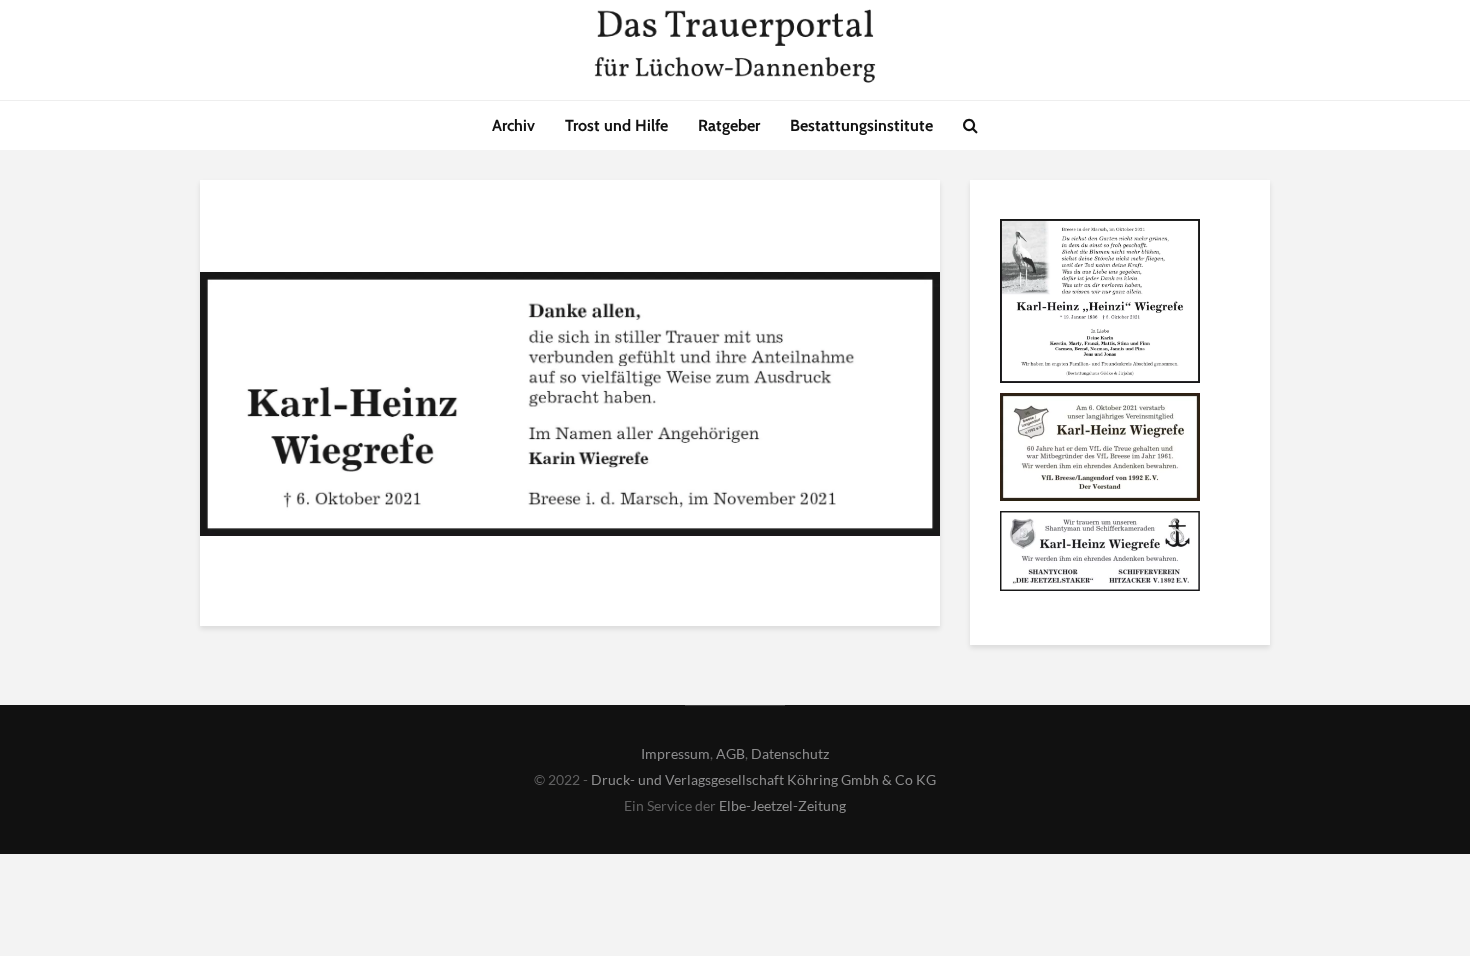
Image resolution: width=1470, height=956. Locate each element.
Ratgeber (729, 125)
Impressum (675, 753)
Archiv (513, 125)
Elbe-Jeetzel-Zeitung (782, 805)
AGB (730, 753)
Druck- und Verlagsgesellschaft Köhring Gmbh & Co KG (763, 779)
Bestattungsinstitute (861, 125)
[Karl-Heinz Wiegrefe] (1100, 304)
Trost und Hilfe (616, 125)
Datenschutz (790, 753)
